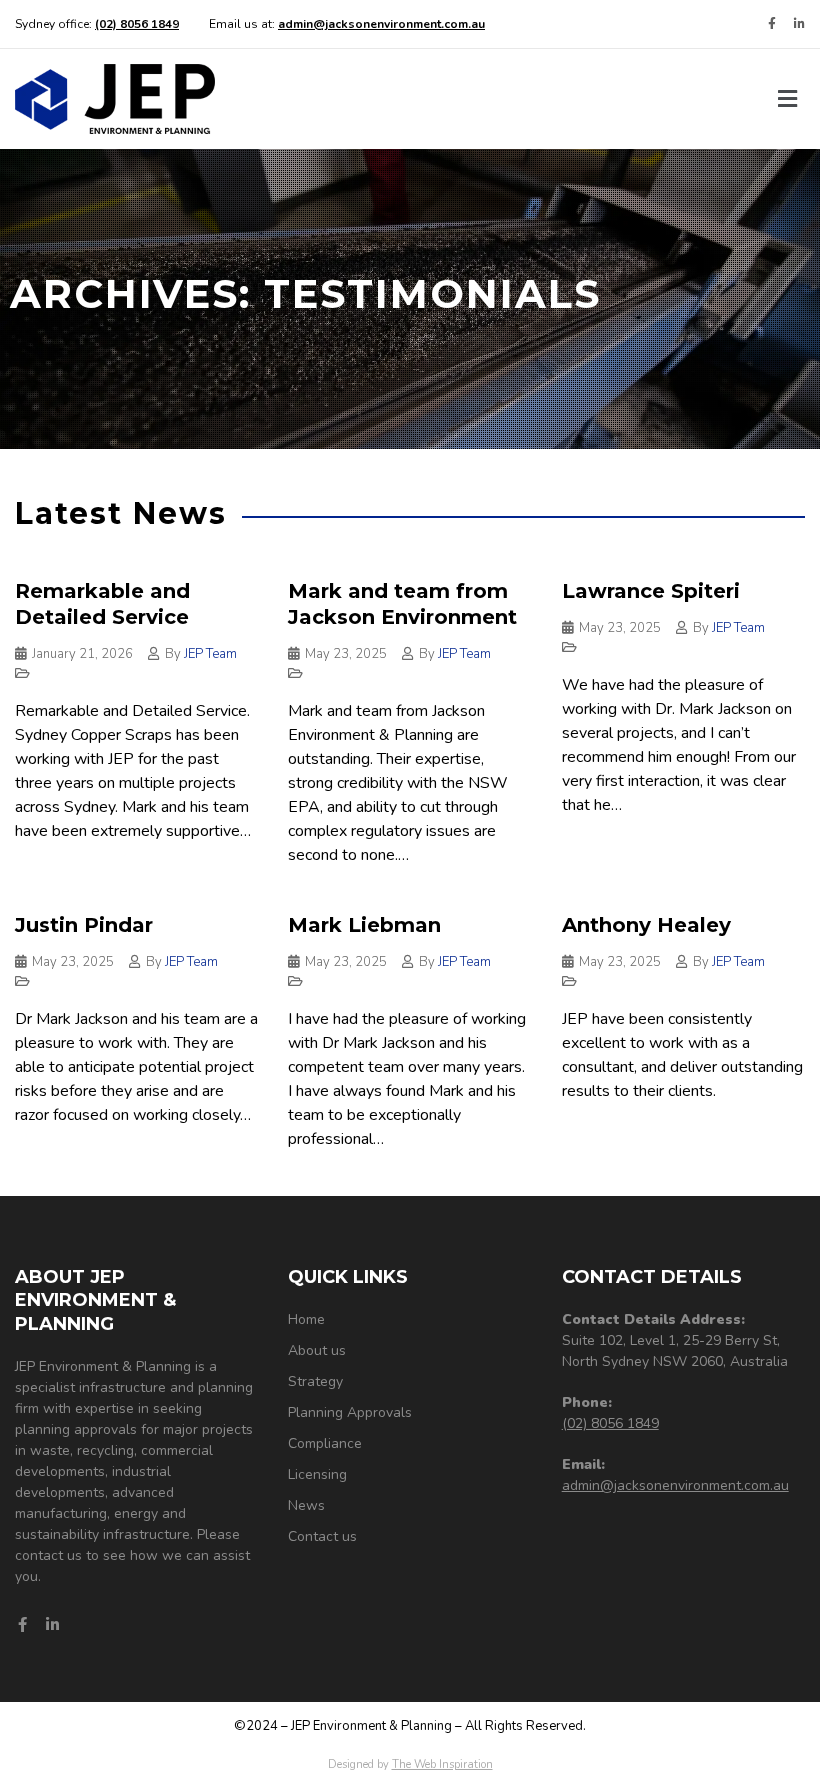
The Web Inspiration (442, 1764)
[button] (788, 99)
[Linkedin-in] (799, 24)
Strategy (315, 1381)
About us (317, 1350)
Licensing (317, 1474)
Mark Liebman (364, 925)
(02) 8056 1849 (610, 1423)
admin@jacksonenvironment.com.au (675, 1485)
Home (306, 1319)
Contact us (322, 1536)
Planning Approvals (350, 1412)
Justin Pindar (84, 925)
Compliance (325, 1443)
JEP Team (210, 654)
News (306, 1505)
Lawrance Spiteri (651, 591)
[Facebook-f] (772, 24)
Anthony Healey (646, 925)
